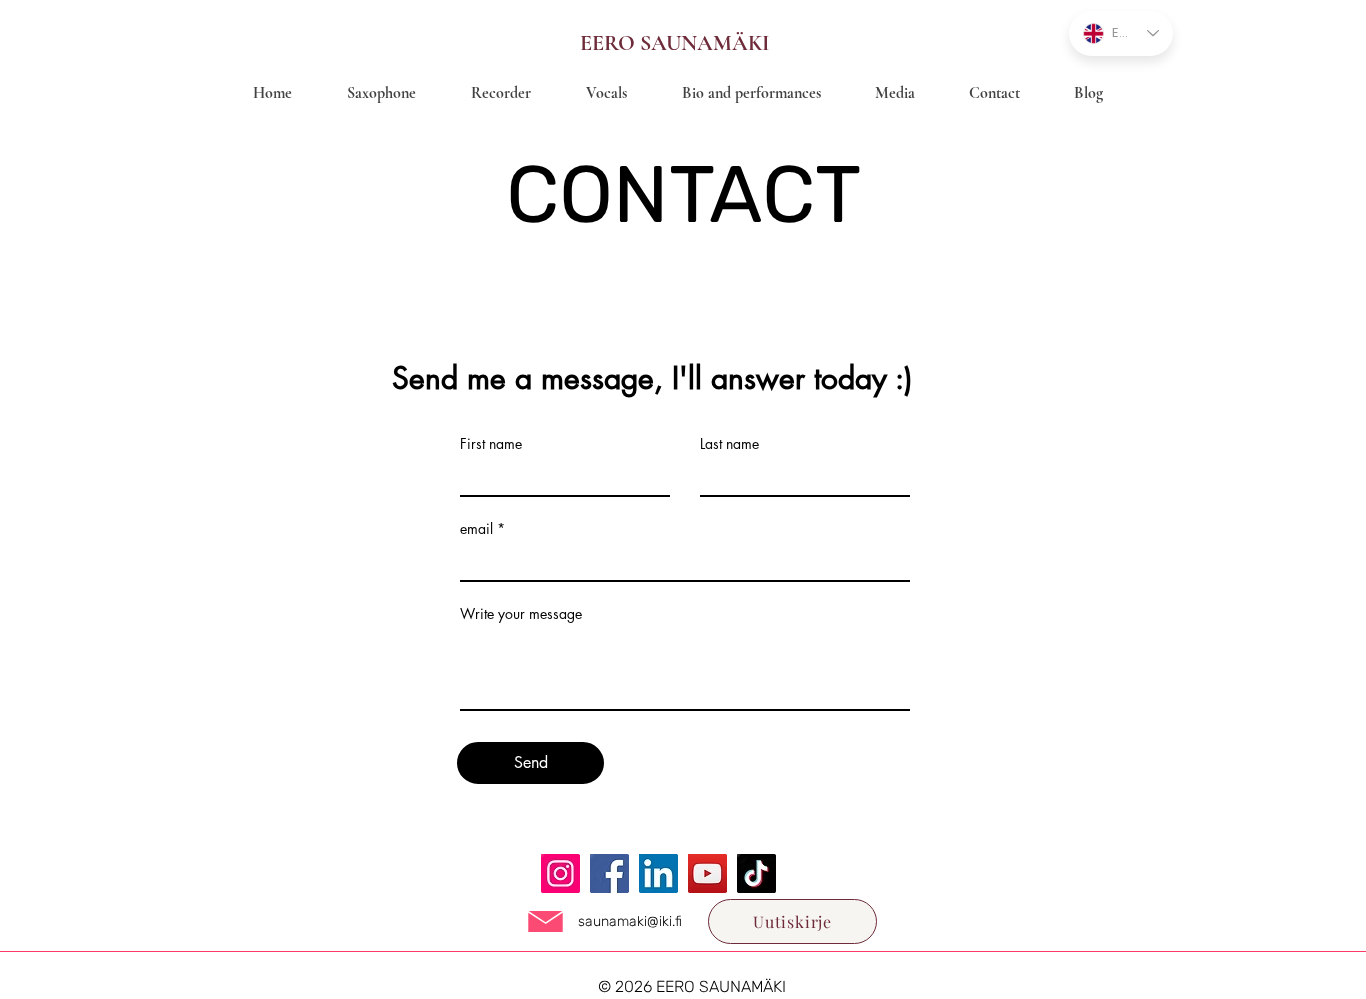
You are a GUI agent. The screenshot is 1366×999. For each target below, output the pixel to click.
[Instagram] (560, 873)
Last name (729, 444)
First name (491, 444)
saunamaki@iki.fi (630, 921)
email (476, 529)
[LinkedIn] (658, 873)
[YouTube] (707, 873)
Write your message (521, 614)
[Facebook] (609, 873)
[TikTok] (756, 873)
